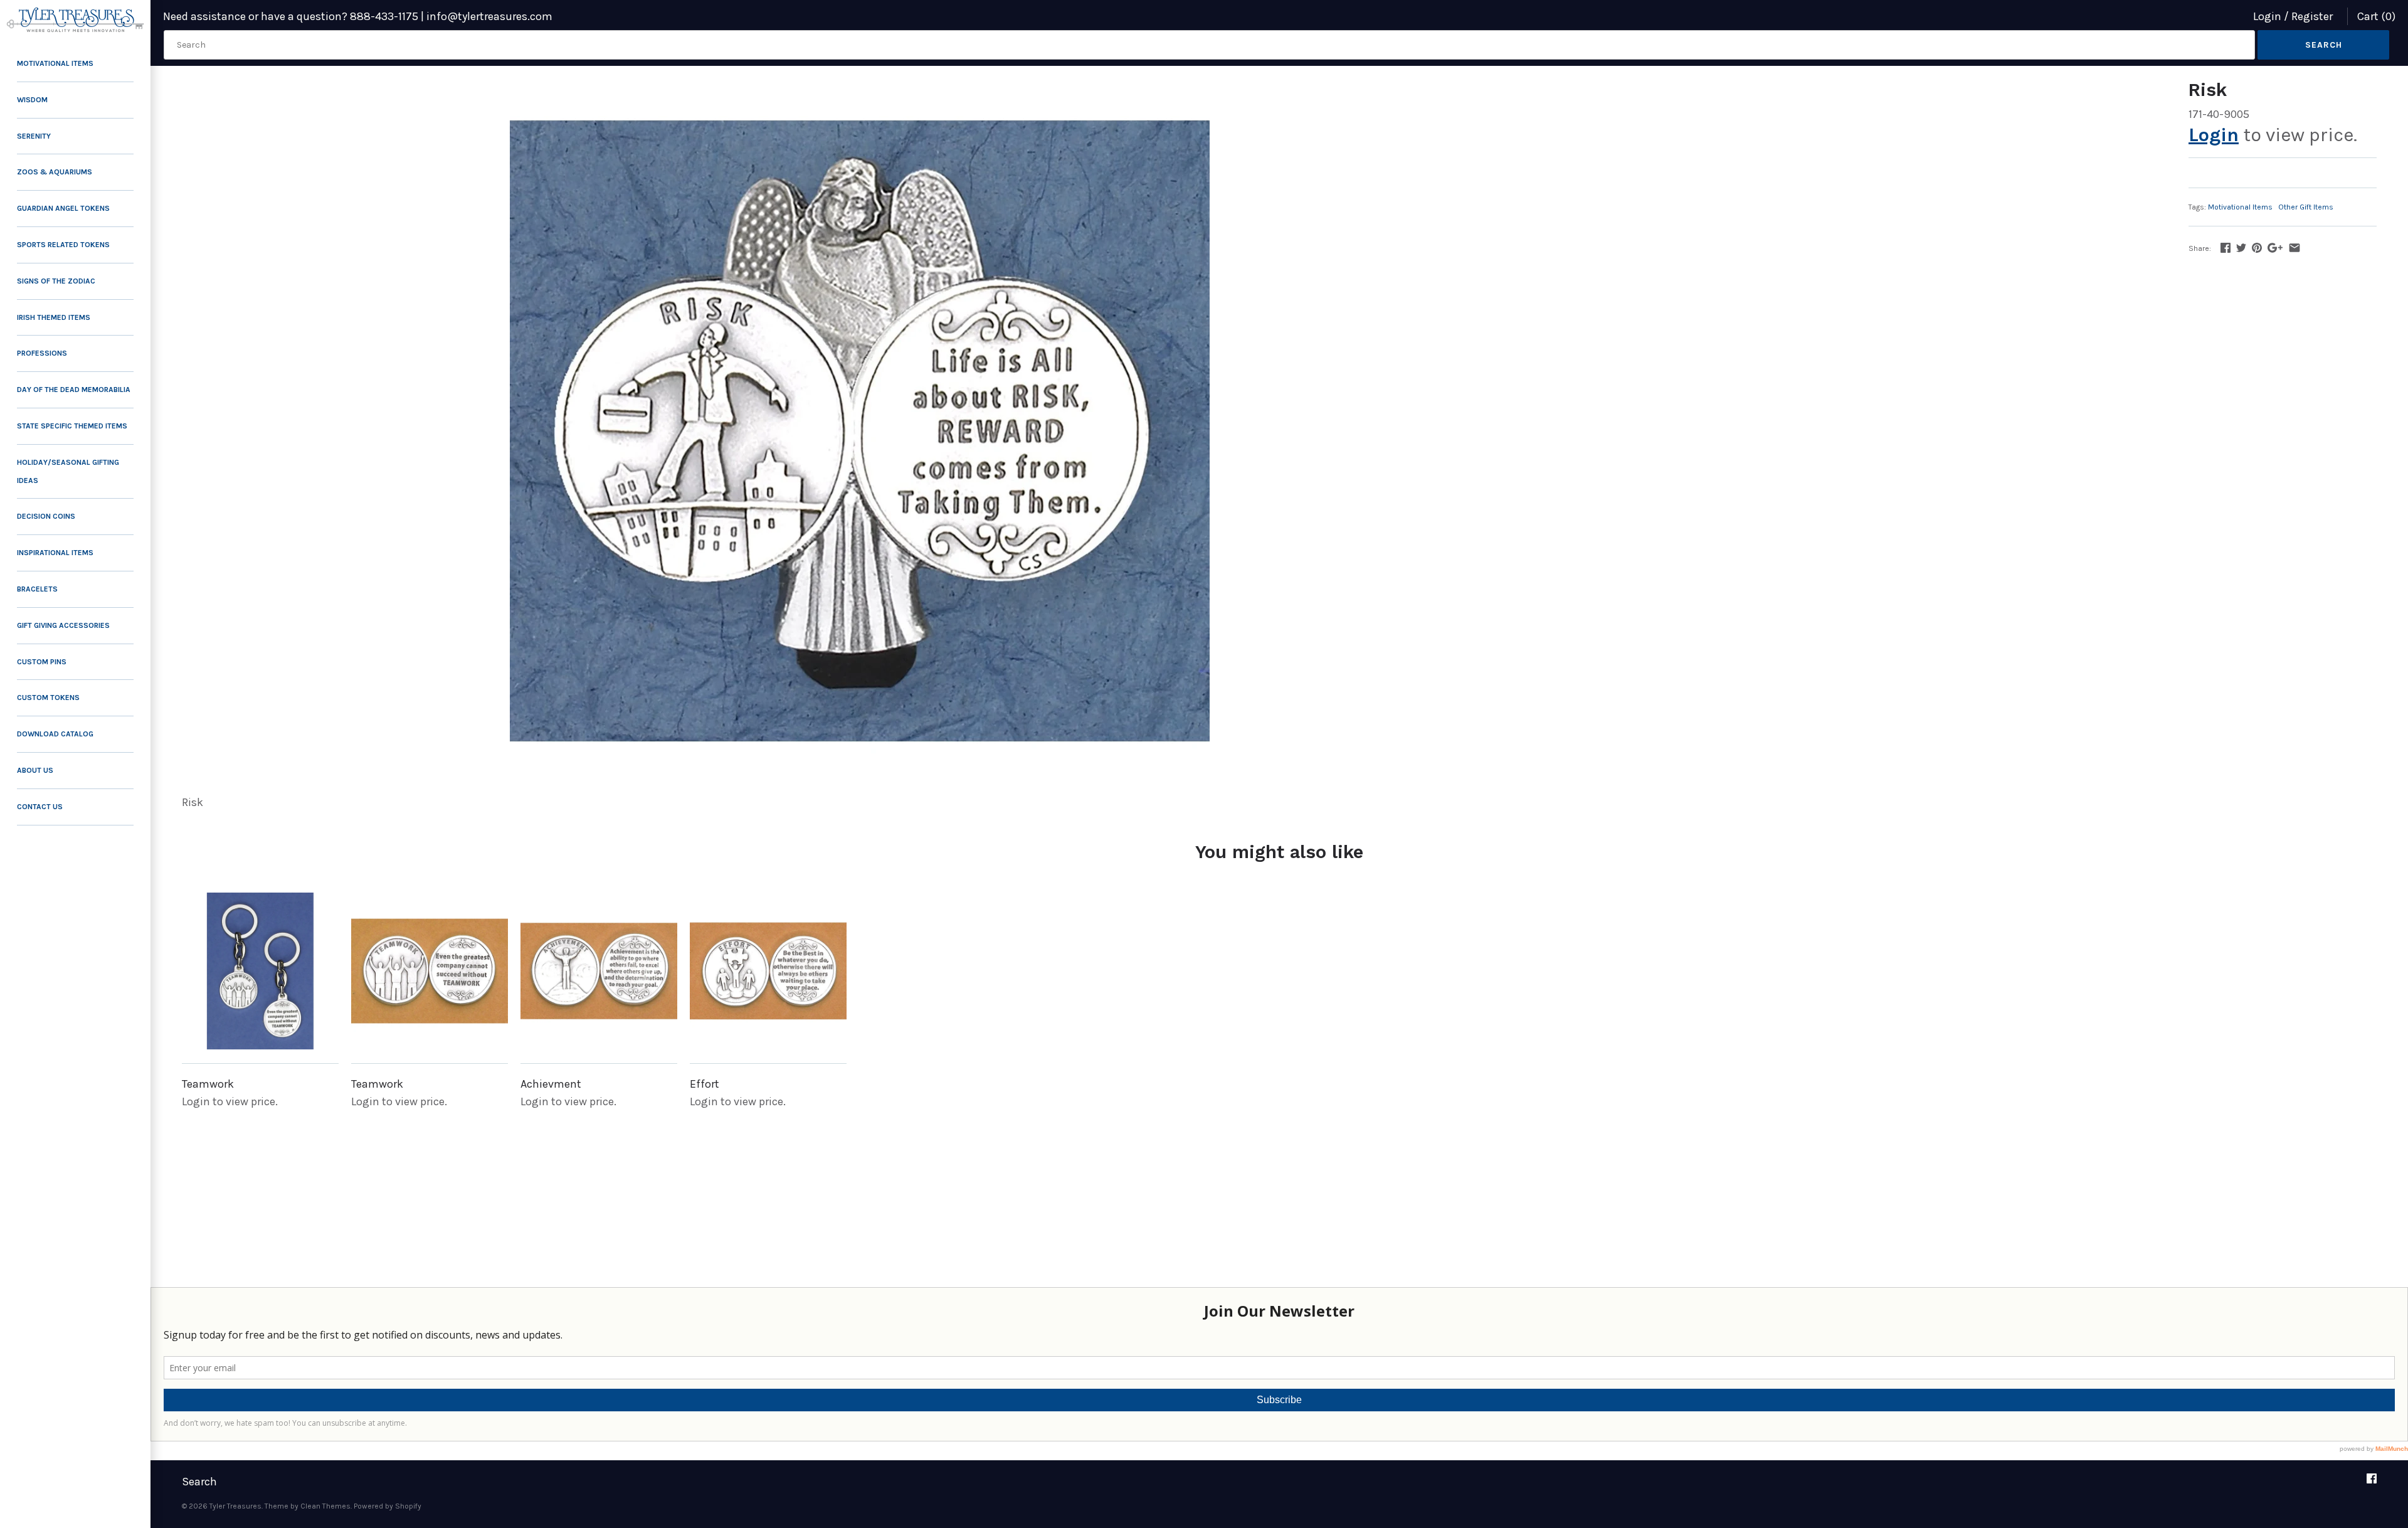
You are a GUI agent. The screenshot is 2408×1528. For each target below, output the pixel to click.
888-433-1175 (384, 16)
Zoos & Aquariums (55, 172)
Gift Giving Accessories (63, 625)
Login (2267, 16)
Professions (42, 353)
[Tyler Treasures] (75, 20)
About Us (35, 770)
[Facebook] (2372, 1483)
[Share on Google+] (2275, 248)
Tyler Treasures (235, 1506)
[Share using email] (2294, 248)
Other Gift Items (2306, 207)
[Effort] (768, 971)
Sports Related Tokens (63, 245)
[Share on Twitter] (2241, 248)
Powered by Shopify (388, 1506)
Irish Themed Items (54, 317)
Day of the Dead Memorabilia (74, 390)
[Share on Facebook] (2226, 248)
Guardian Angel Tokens (63, 208)
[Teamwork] (260, 971)
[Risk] (859, 431)
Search (199, 1482)
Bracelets (37, 589)
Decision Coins (46, 516)
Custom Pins (42, 662)
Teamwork (208, 1084)
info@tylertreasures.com (489, 16)
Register (2312, 16)
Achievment (551, 1084)
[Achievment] (599, 971)
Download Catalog (55, 734)
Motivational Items (55, 63)
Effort (705, 1084)
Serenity (34, 136)
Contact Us (40, 807)
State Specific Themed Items (72, 426)
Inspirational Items (55, 553)
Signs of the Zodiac (56, 281)
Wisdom (32, 100)
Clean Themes (325, 1506)
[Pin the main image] (2257, 248)
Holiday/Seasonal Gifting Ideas (68, 471)
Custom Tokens (48, 698)
